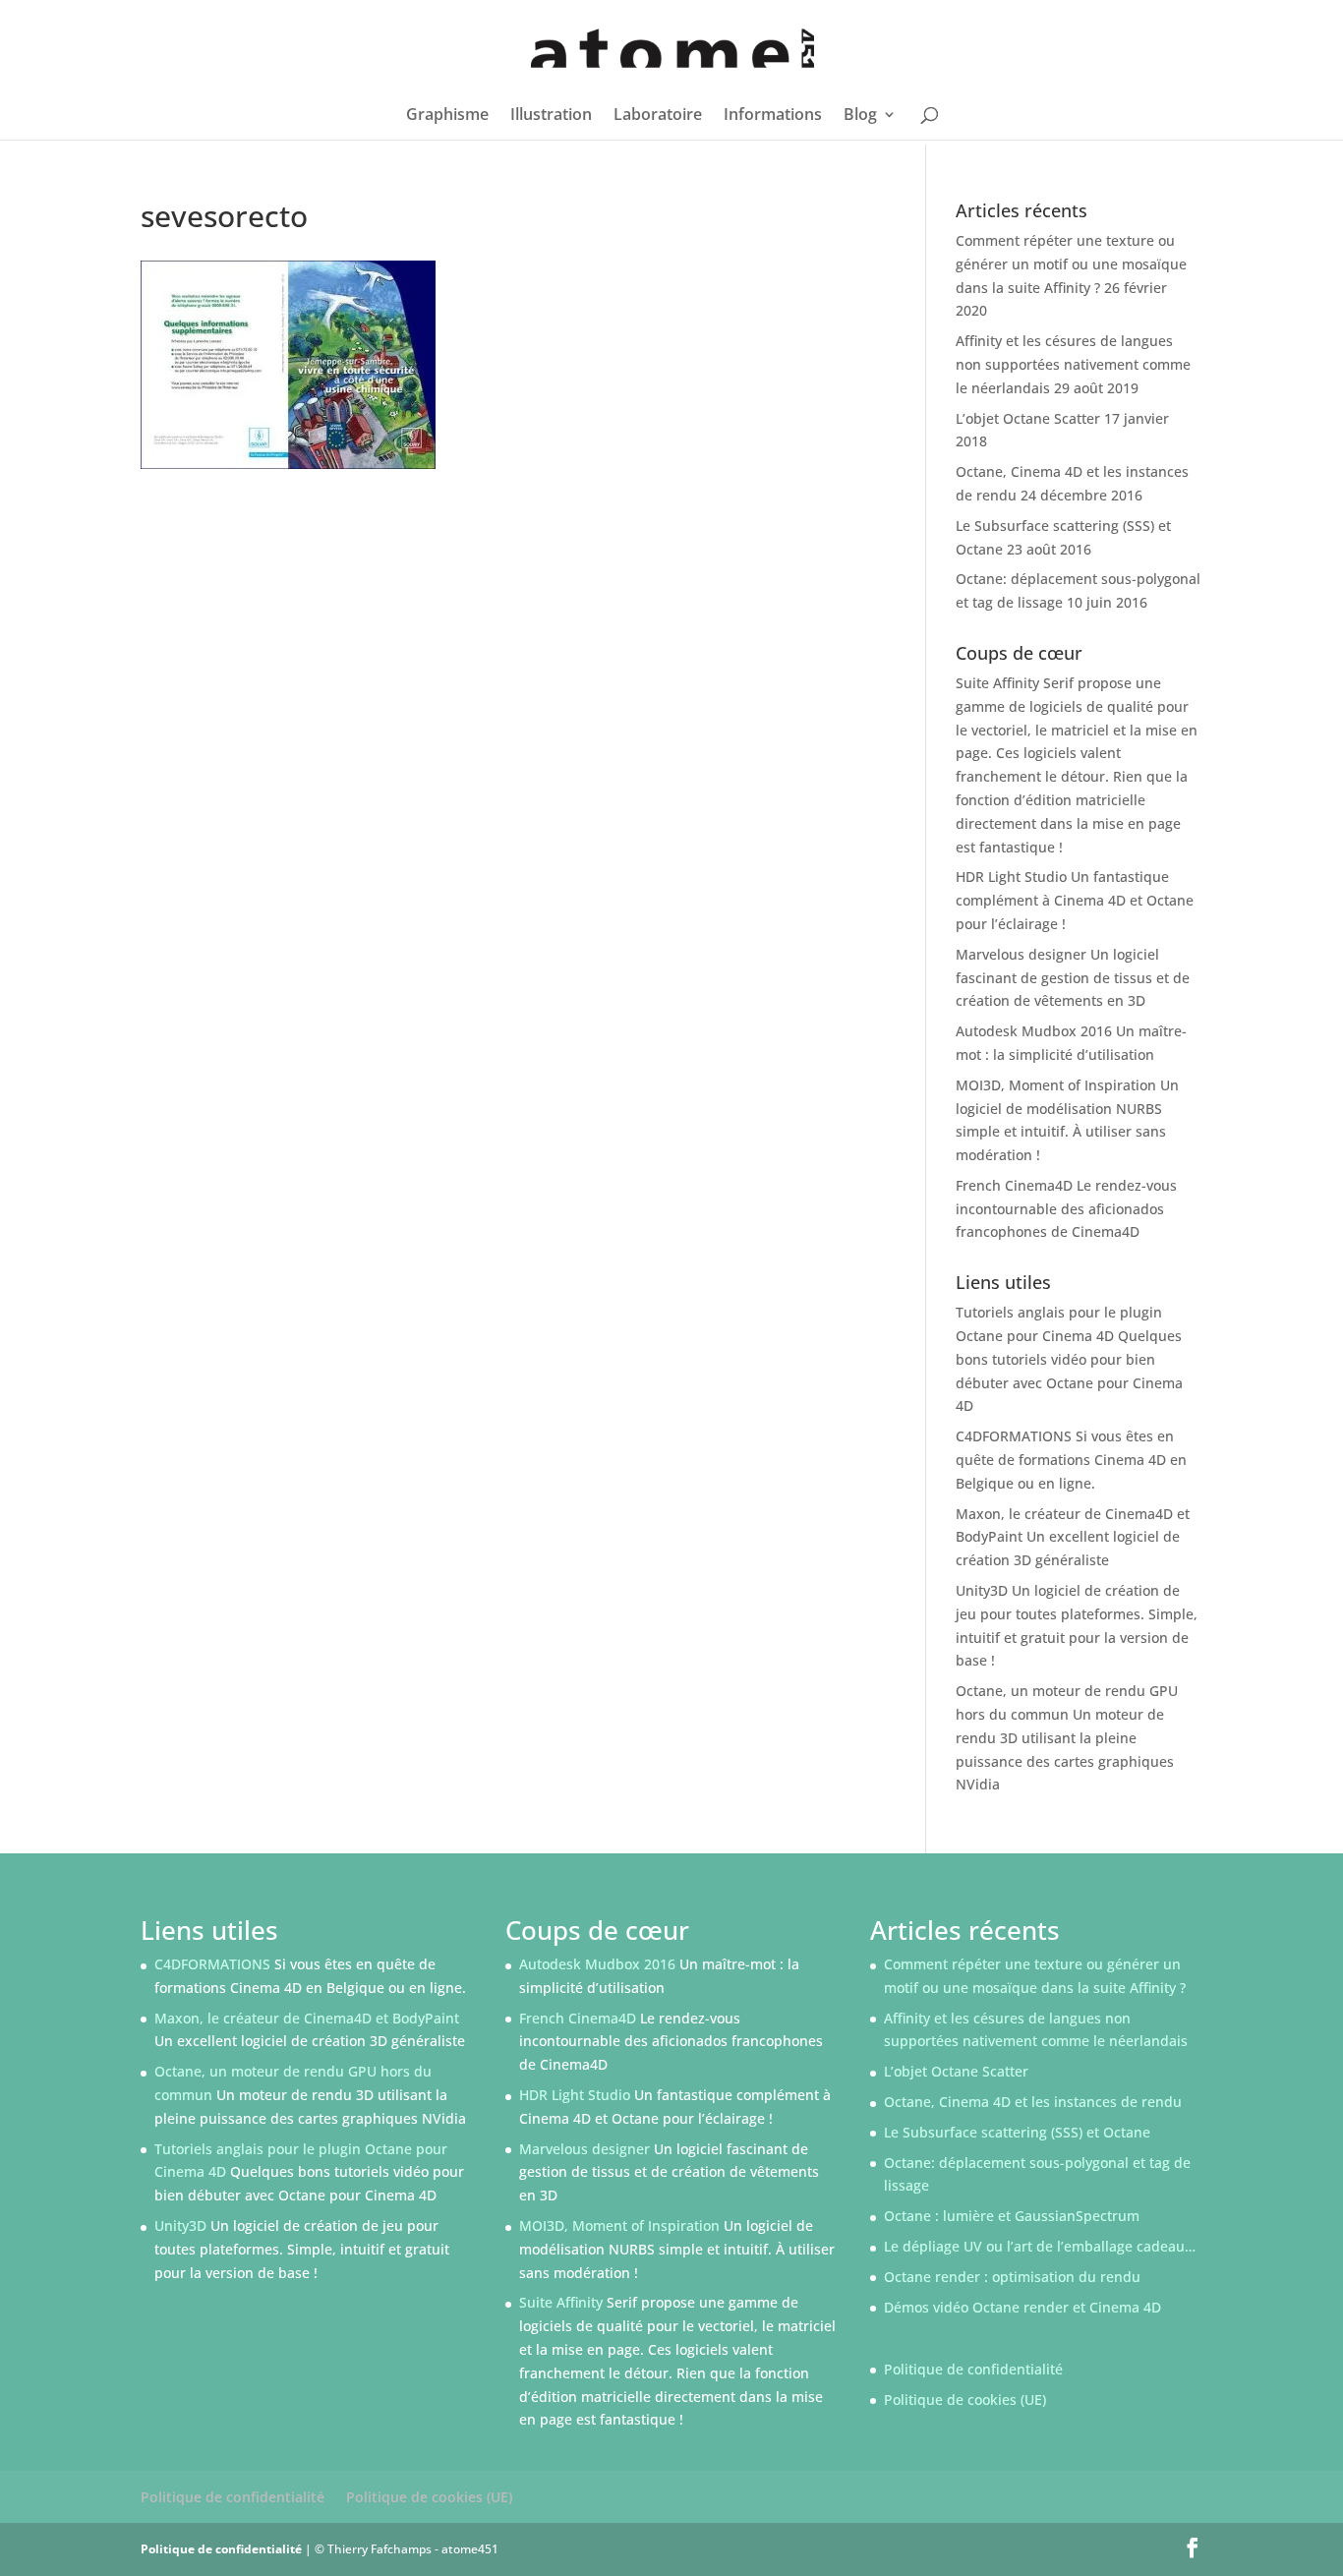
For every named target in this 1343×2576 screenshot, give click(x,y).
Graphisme (447, 116)
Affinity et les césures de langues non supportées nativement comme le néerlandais (1073, 364)
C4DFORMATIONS (1014, 1436)
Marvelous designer (1021, 954)
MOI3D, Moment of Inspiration (1056, 1085)
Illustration (551, 116)
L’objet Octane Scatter (1028, 418)
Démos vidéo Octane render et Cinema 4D (1022, 2307)
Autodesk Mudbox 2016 (1034, 1031)
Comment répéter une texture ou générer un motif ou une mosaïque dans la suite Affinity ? (1071, 264)
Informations (773, 116)
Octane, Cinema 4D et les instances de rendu (1033, 2102)
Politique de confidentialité (973, 2369)
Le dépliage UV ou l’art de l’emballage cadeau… (1040, 2246)
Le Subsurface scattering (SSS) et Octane (1017, 2132)
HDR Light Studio (1011, 877)
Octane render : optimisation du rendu (1012, 2277)
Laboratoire (658, 116)
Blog (860, 116)
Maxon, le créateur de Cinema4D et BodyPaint (307, 2018)
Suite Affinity (997, 683)
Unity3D (982, 1590)
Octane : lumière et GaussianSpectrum (1012, 2216)
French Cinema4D (1014, 1185)
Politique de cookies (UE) (965, 2400)
